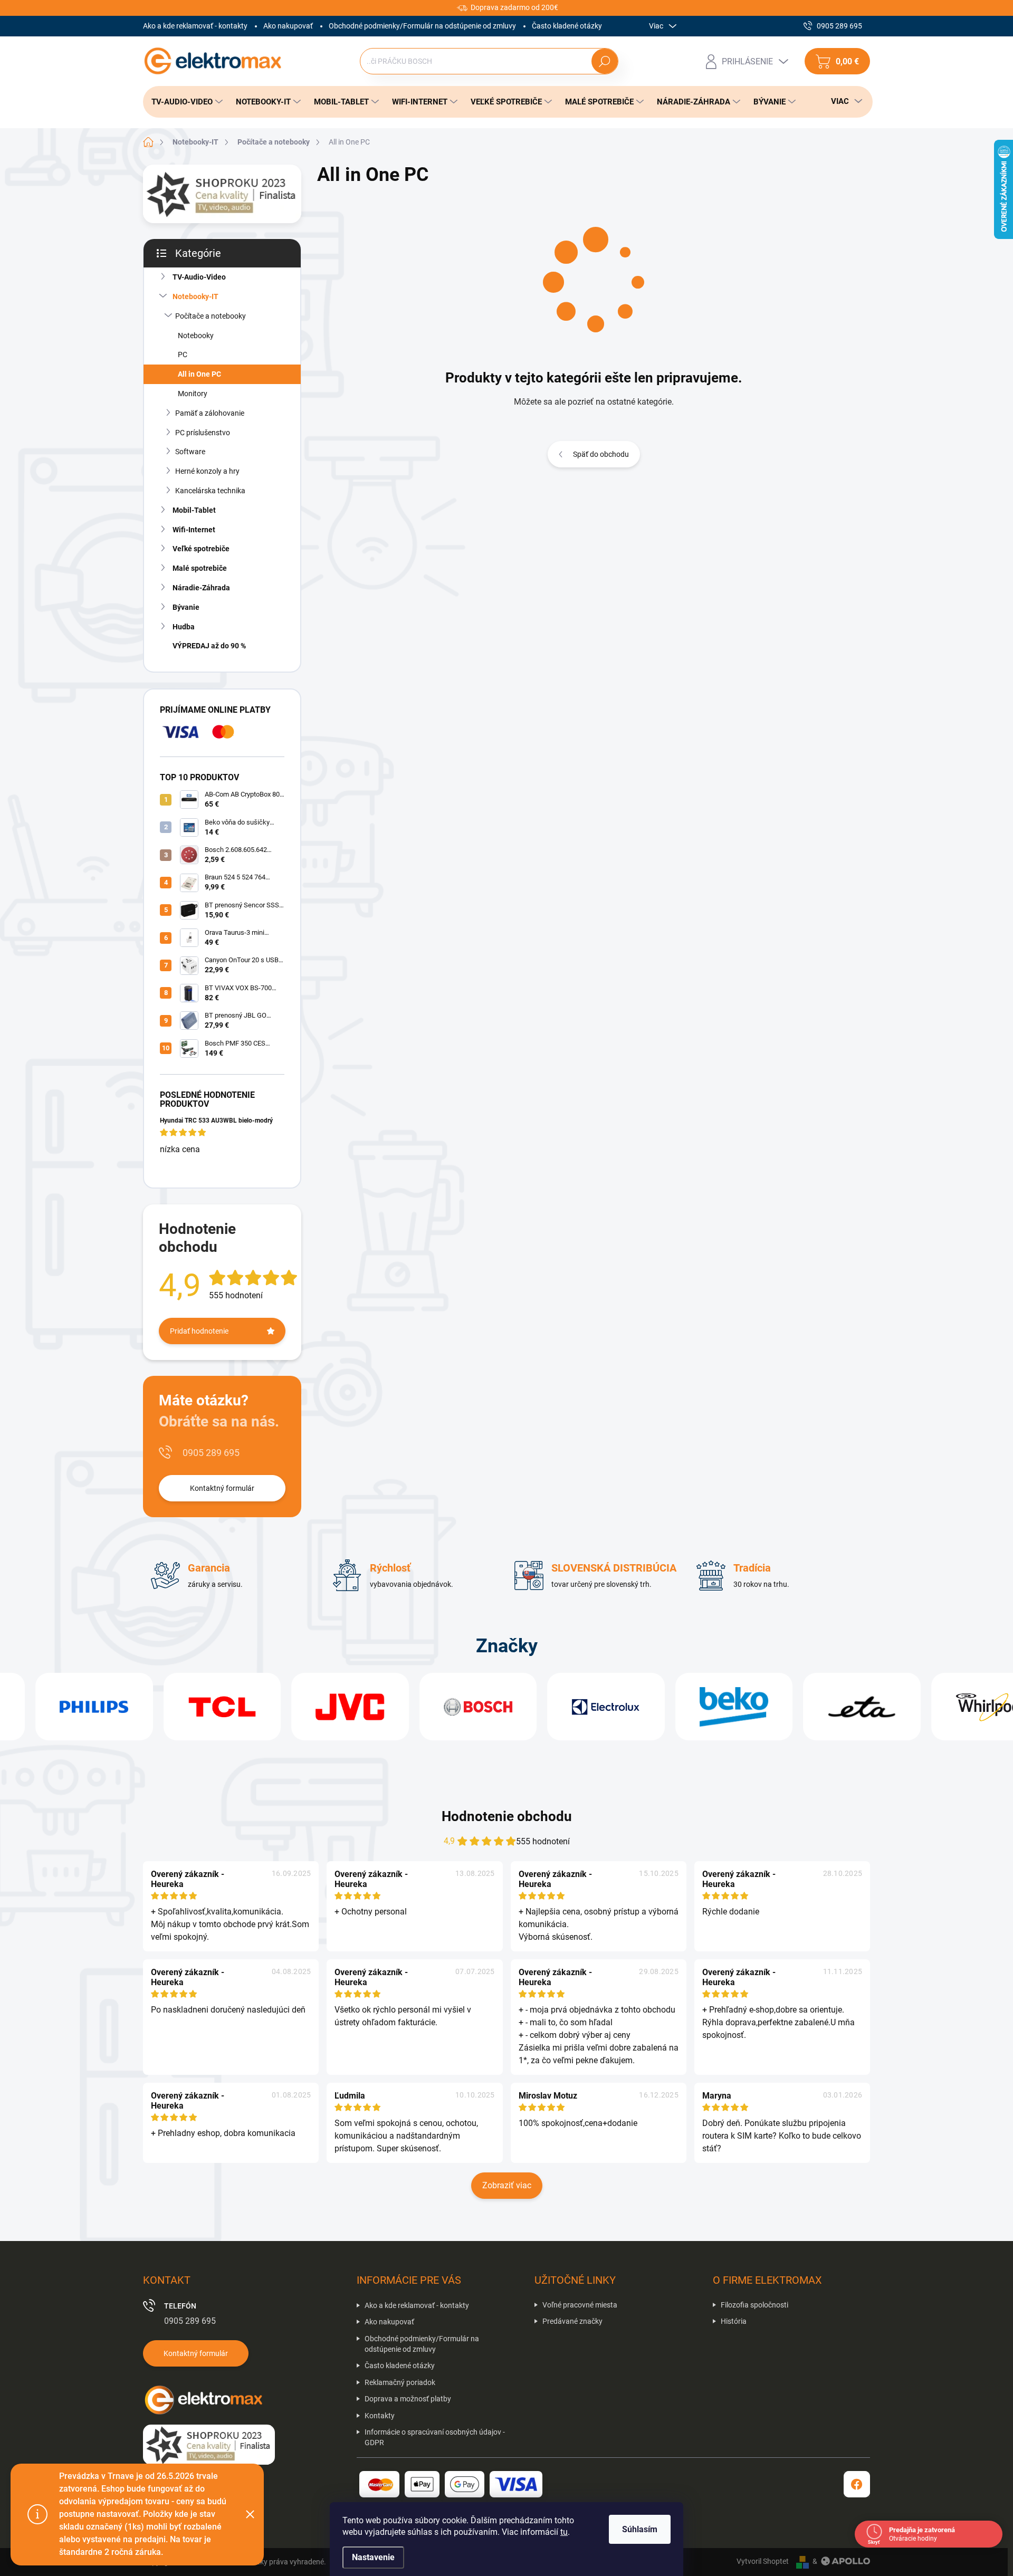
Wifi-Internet (194, 530)
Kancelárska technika (210, 491)
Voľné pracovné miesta (580, 2305)
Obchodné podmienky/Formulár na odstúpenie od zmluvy (422, 26)
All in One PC (199, 374)
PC (183, 355)
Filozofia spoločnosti (754, 2305)
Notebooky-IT (195, 296)
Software (190, 452)
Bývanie (186, 607)
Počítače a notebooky (211, 316)
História (734, 2321)
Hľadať (604, 61)
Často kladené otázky (567, 26)
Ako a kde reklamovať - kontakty (195, 26)
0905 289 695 (211, 1453)
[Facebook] (857, 2484)
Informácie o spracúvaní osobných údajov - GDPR (435, 2437)
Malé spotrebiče (200, 568)
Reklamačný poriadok (400, 2382)
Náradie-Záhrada (201, 588)
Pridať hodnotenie (199, 1331)
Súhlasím (640, 2529)
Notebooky (196, 336)
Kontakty (380, 2416)
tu (564, 2532)
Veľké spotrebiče (201, 549)
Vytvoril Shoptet (763, 2561)
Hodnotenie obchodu (507, 1816)
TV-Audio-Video (199, 277)
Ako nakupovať (288, 26)
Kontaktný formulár (222, 1488)
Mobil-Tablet (194, 510)
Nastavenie (373, 2557)
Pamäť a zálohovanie (210, 413)
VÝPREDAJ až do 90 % (209, 646)
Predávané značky (572, 2321)
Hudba (184, 627)
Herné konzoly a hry (207, 471)
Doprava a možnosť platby (408, 2399)
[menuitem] (184, 102)
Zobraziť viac (507, 2185)
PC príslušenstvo (203, 433)
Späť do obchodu (601, 454)
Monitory (193, 394)
